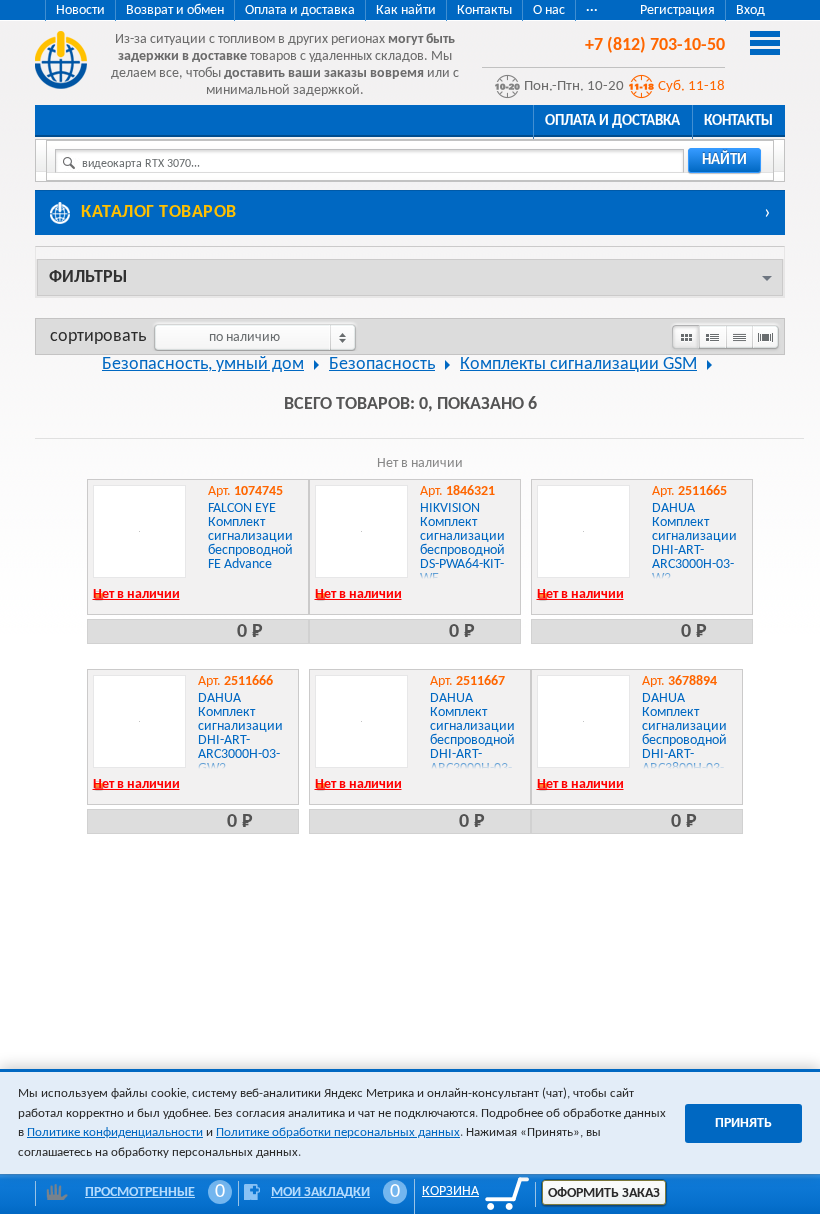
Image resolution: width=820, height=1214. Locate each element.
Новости (80, 10)
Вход (750, 10)
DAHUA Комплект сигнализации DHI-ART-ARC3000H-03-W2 (694, 543)
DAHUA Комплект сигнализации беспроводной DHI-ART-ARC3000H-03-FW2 (472, 740)
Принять (743, 1123)
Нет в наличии (136, 594)
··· (592, 10)
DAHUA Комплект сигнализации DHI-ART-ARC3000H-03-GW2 (240, 733)
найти (724, 160)
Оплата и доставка (300, 10)
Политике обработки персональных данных (338, 1132)
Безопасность (382, 364)
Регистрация (677, 10)
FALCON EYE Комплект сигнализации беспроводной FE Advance (250, 536)
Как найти (406, 10)
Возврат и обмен (175, 10)
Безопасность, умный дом (203, 364)
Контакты (484, 10)
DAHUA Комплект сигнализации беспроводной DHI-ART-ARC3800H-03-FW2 (684, 740)
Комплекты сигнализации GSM (578, 364)
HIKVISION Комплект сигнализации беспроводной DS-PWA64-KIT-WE (462, 543)
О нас (549, 10)
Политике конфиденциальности (115, 1132)
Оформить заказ (604, 1193)
